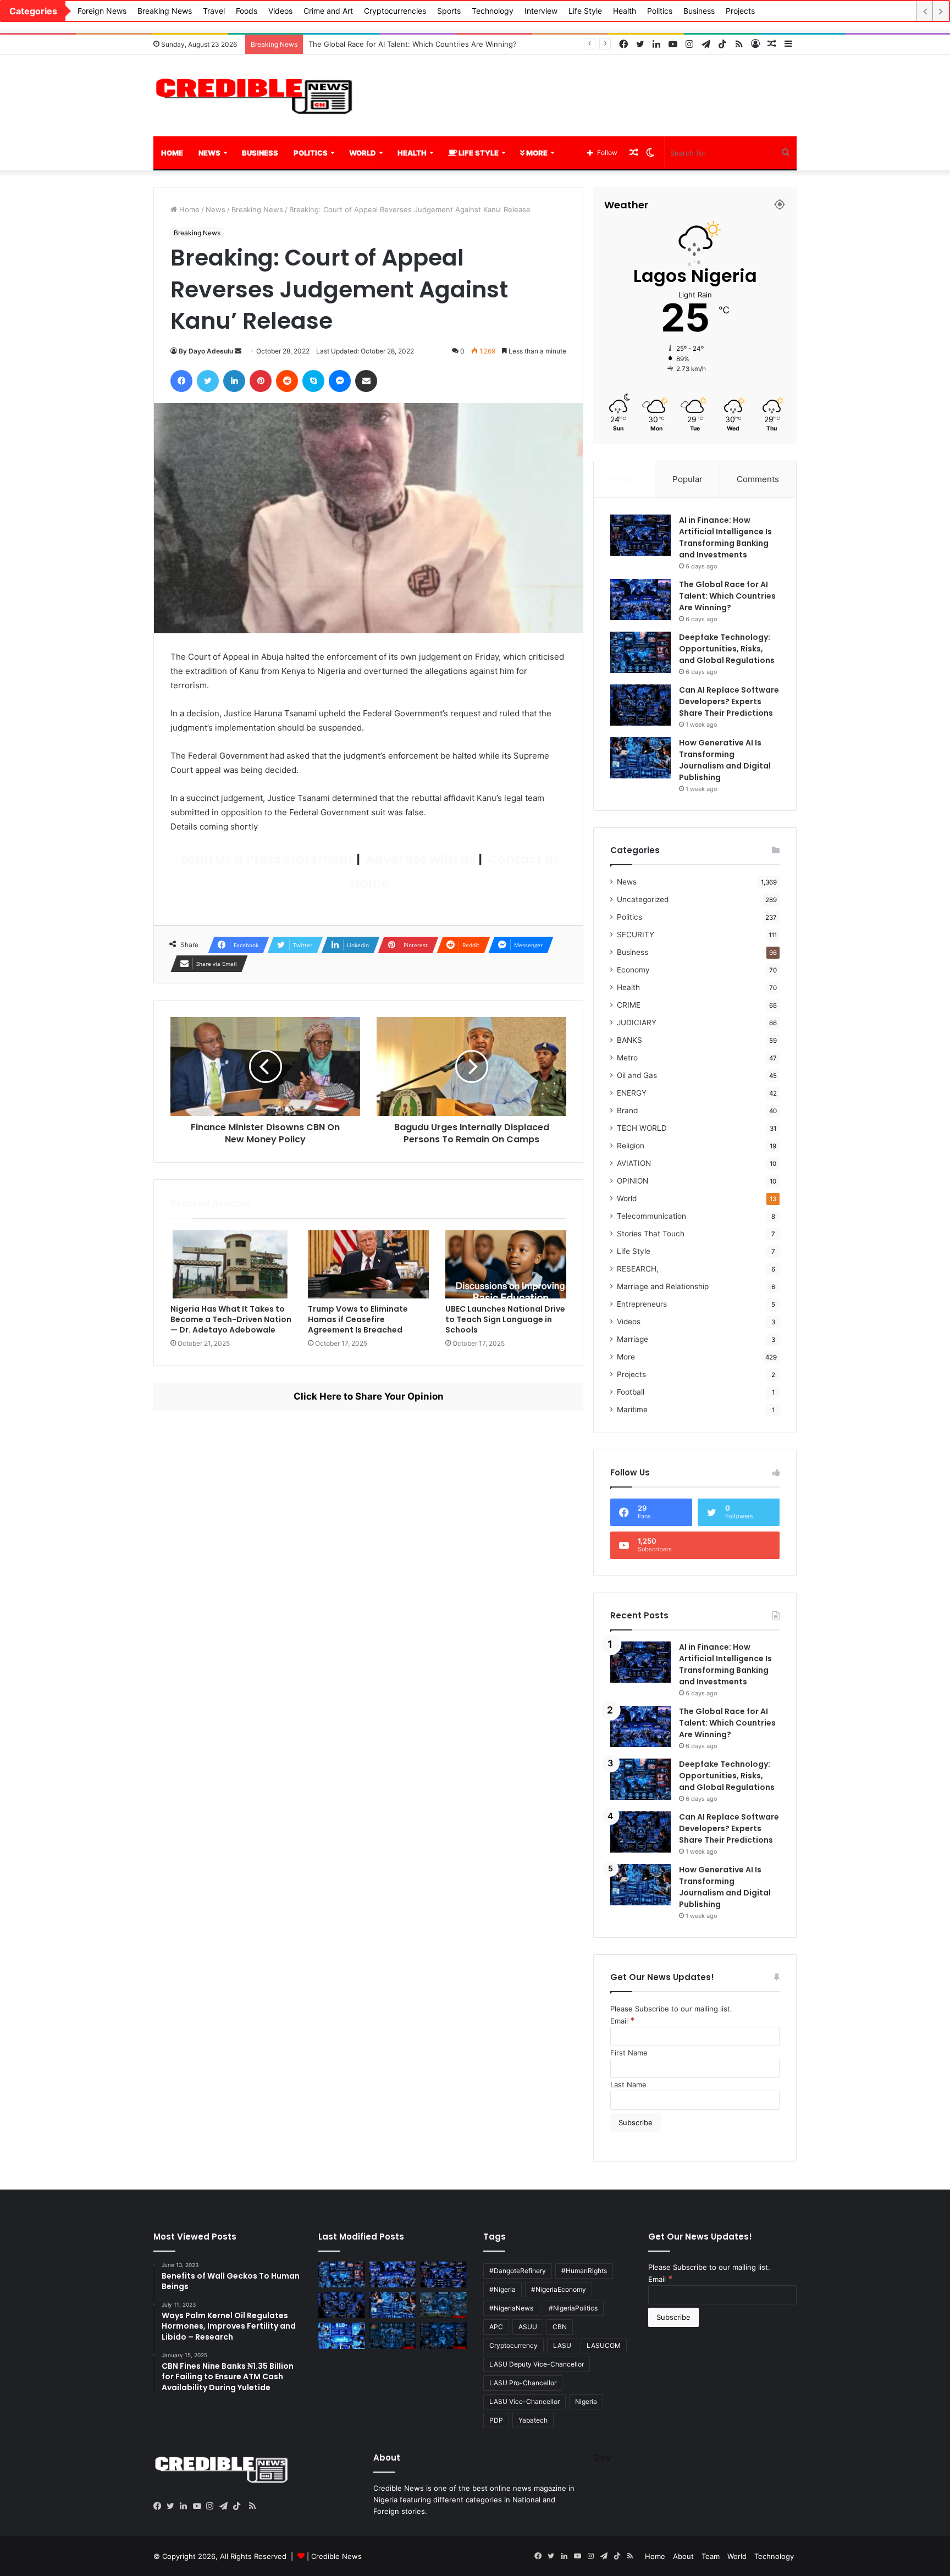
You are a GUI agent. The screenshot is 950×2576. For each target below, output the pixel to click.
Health (625, 11)
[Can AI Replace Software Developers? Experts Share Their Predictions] (640, 705)
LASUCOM (604, 2345)
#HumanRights (584, 2271)
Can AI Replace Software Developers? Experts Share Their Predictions (729, 701)
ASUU (528, 2327)
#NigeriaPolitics (573, 2308)
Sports (449, 11)
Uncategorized (643, 899)
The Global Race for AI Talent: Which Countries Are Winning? (727, 596)
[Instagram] (213, 2506)
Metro (627, 1058)
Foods (247, 11)
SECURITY (636, 935)
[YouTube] (200, 2506)
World (363, 153)
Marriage (633, 1339)
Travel (214, 11)
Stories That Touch (651, 1234)
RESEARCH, (638, 1269)
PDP (496, 2420)
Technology (493, 11)
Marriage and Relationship (663, 1286)
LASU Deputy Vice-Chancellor (537, 2364)
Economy (633, 970)
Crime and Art (328, 11)
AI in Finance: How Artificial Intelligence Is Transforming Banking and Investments (725, 537)
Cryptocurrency (513, 2345)
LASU (562, 2345)
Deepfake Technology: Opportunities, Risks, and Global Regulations (424, 44)
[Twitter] (208, 381)
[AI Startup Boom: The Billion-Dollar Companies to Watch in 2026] (342, 2336)
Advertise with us (419, 859)
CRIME (629, 1005)
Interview (541, 11)
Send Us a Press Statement (266, 859)
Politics (660, 11)
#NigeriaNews (511, 2308)
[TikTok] (239, 2506)
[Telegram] (226, 2506)
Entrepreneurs (642, 1304)
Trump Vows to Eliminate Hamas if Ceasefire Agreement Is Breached (358, 1319)
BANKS (629, 1040)
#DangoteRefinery (518, 2271)
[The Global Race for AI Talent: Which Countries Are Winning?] (640, 599)
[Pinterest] (261, 381)
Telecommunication (651, 1216)
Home (172, 153)
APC (496, 2327)
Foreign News (102, 11)
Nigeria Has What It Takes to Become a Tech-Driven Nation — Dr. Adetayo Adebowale (231, 1319)
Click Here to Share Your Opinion (369, 1396)
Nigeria (586, 2401)
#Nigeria (502, 2289)
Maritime (632, 1409)
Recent (625, 479)
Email (623, 2021)
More (536, 153)
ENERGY (632, 1093)
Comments (758, 479)
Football (631, 1392)
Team (711, 2556)
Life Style (585, 11)
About (683, 2556)
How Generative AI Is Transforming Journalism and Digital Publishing (725, 760)
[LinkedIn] (234, 381)
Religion (631, 1146)
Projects (740, 11)
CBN (560, 2327)
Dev (602, 2458)
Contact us (522, 859)
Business (699, 11)
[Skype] (313, 381)
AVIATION (634, 1163)
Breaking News (165, 11)
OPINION (633, 1181)
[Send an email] (238, 351)
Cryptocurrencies (395, 11)
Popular (687, 479)
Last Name (628, 2085)
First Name (629, 2053)
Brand (627, 1110)
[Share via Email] (366, 381)
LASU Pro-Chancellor (523, 2383)
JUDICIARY (637, 1022)
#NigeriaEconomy (559, 2289)
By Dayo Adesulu (206, 351)
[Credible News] (255, 96)
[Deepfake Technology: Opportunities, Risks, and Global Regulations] (640, 652)
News (209, 153)
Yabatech (533, 2420)
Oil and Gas (637, 1075)
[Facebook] (181, 381)
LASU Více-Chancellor (524, 2401)
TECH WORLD (642, 1128)
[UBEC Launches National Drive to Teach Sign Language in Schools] (506, 1264)
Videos (280, 11)
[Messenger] (340, 381)
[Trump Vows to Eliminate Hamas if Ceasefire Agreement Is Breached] (368, 1264)
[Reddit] (287, 381)
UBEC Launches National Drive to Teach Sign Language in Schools (505, 1319)
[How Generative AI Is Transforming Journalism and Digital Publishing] (640, 758)
